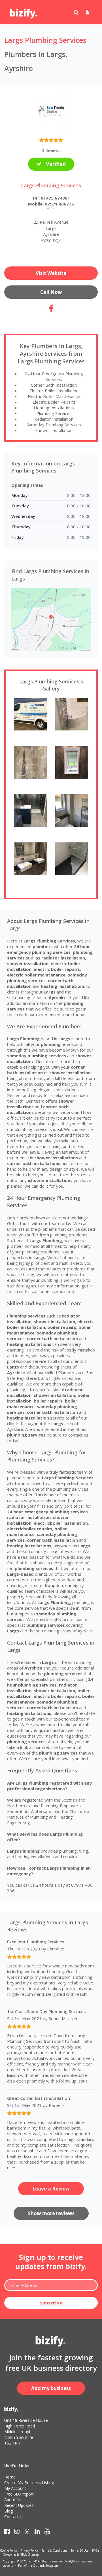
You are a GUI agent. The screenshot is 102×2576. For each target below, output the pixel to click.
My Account (15, 2488)
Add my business (51, 2388)
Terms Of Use (80, 2550)
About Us (13, 2500)
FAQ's (96, 2550)
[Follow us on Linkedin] (37, 2532)
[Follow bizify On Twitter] (27, 2532)
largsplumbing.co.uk (51, 208)
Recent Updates (19, 2505)
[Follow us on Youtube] (47, 2532)
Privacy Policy (29, 2550)
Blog (8, 2511)
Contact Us (14, 2517)
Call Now (51, 292)
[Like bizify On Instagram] (17, 2532)
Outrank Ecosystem (46, 2566)
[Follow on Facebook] (51, 310)
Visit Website (51, 273)
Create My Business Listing (29, 2483)
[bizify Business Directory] (24, 12)
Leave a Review (51, 2189)
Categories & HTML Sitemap (21, 2554)
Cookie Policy (8, 2550)
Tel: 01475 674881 (51, 198)
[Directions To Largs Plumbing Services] (51, 619)
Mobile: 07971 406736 (51, 204)
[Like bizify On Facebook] (7, 2532)
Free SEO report (19, 2494)
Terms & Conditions (54, 2550)
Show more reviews (51, 2213)
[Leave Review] (51, 141)
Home (10, 2477)
